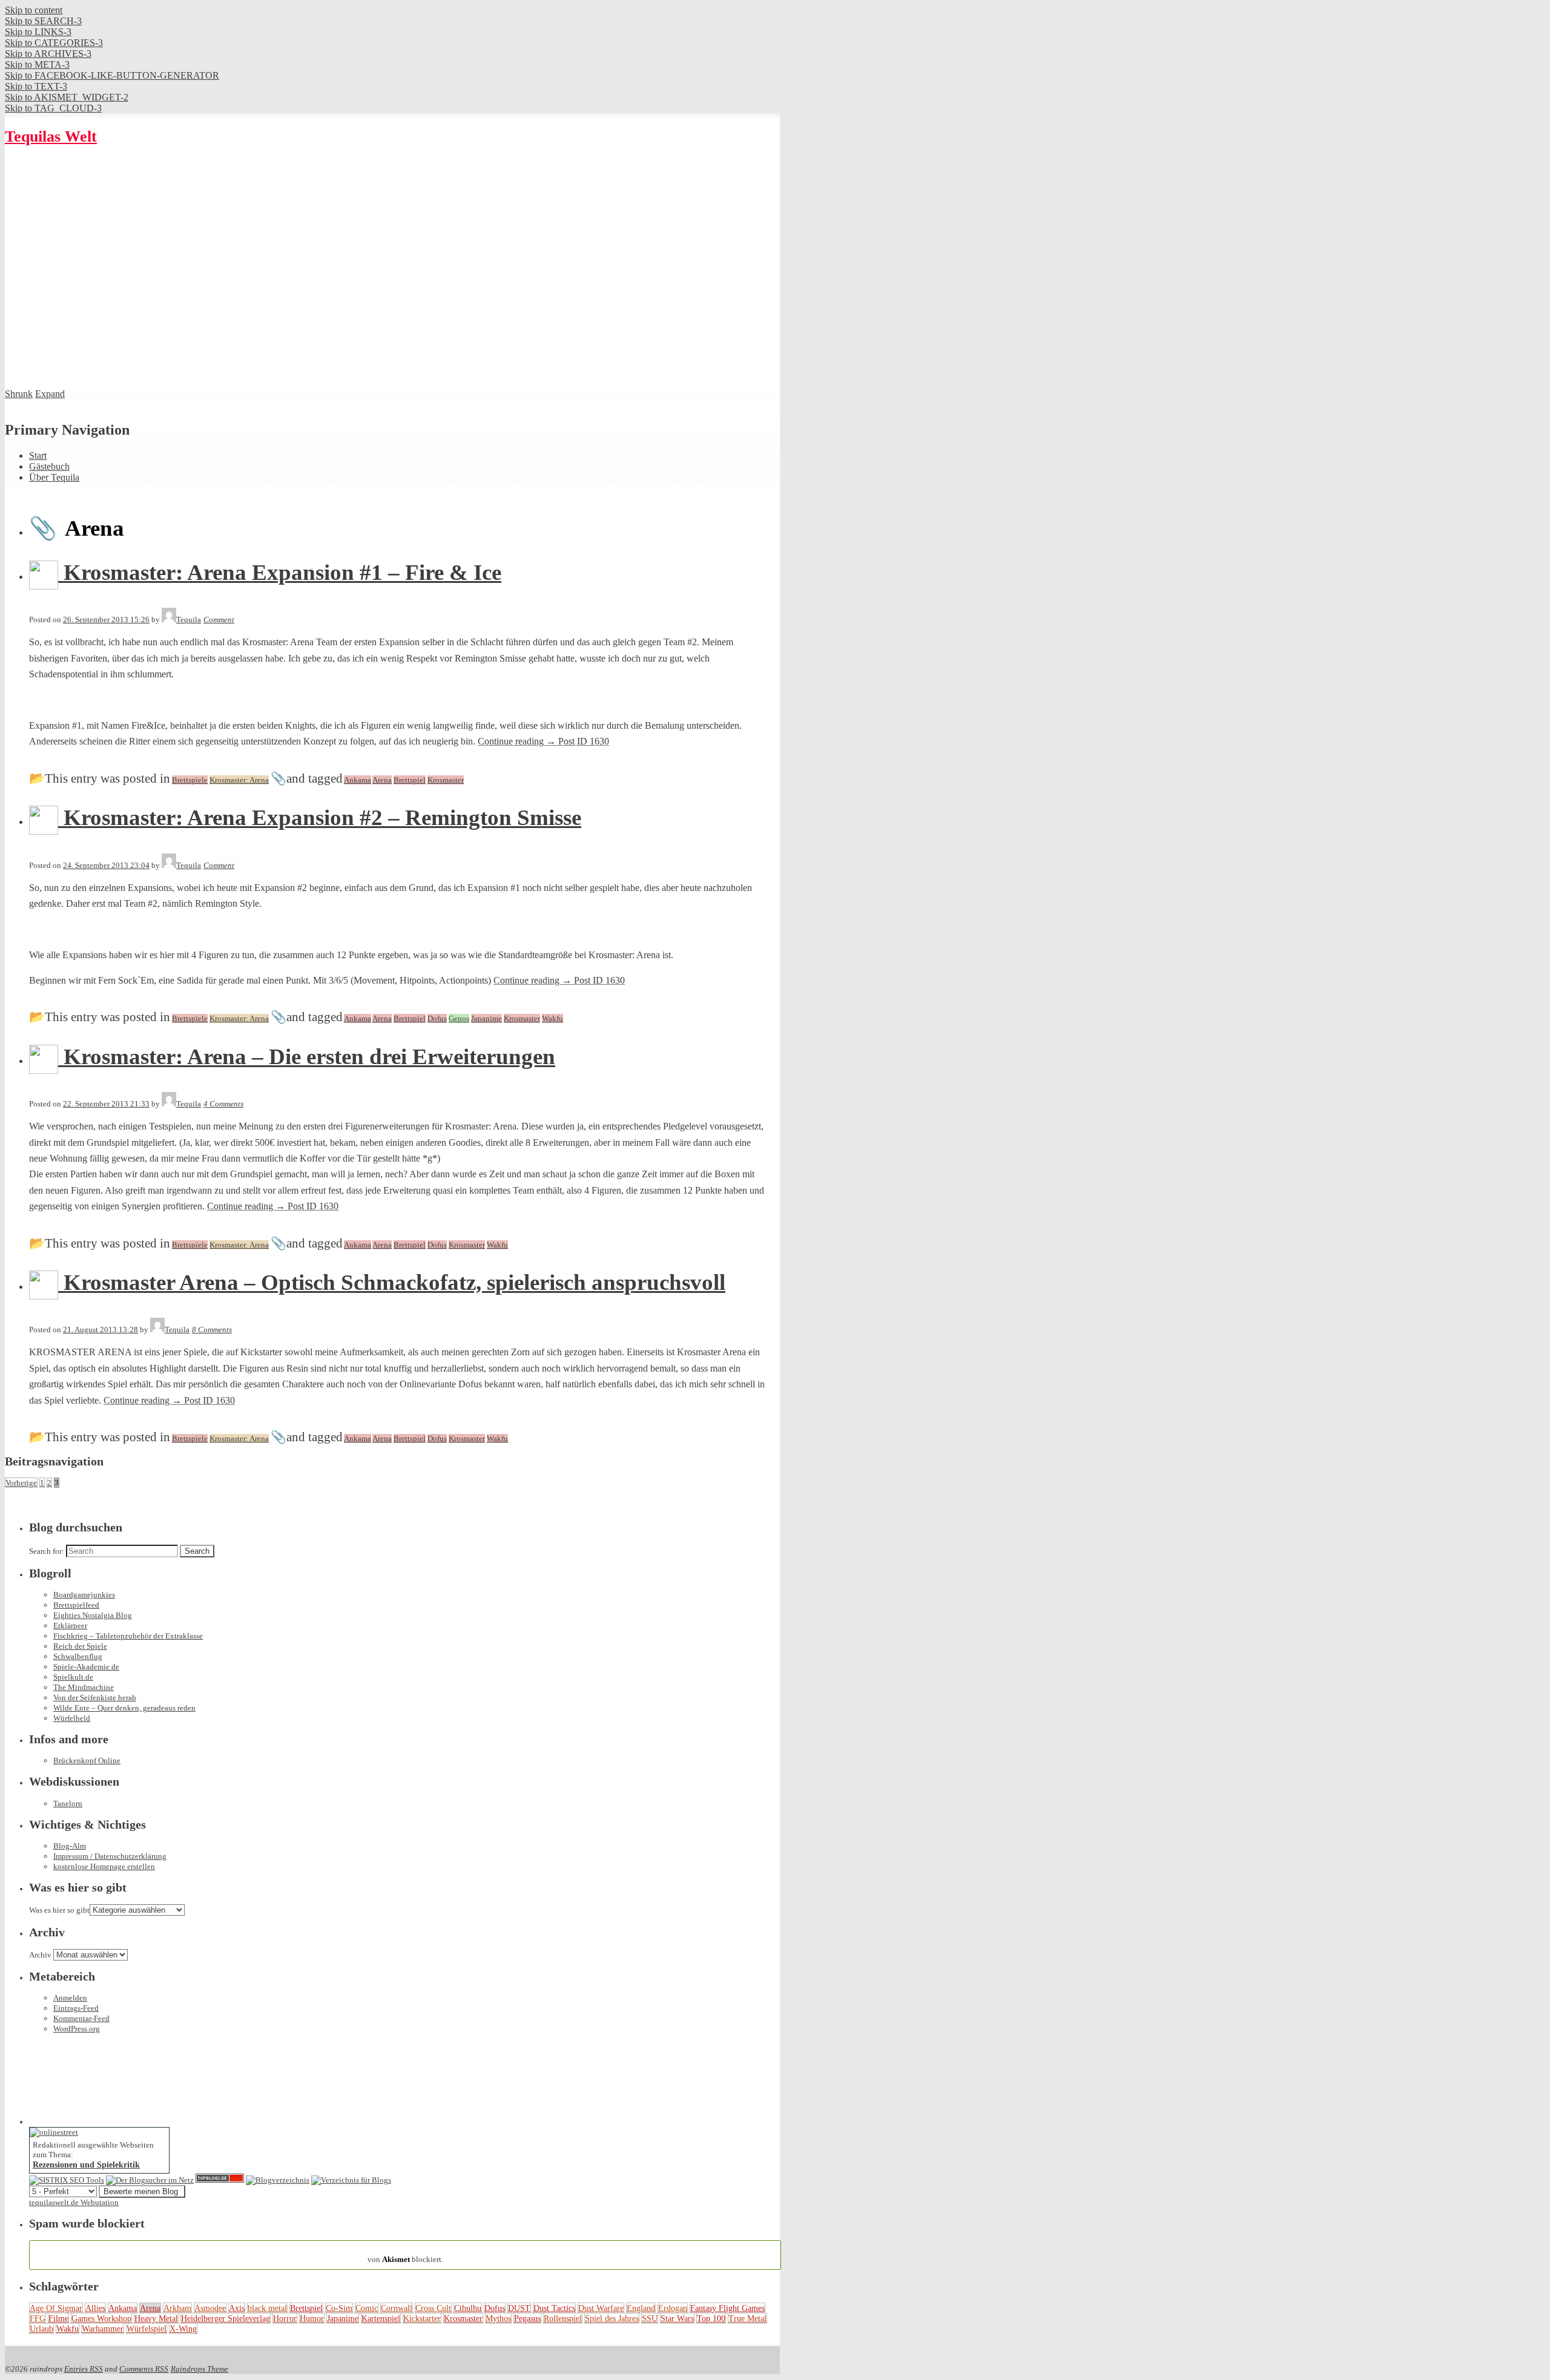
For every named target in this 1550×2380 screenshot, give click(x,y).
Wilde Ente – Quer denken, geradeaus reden (124, 1708)
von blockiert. (405, 2254)
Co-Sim (339, 2308)
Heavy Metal (156, 2318)
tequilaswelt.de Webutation (74, 2202)
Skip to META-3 (37, 64)
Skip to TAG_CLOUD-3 (53, 108)
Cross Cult (433, 2308)
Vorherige (21, 1483)
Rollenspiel (563, 2318)
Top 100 (711, 2318)
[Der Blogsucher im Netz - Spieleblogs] (150, 2180)
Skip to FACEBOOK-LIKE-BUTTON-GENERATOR (112, 75)
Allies (95, 2308)
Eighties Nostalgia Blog (93, 1615)
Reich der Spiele (80, 1646)
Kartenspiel (381, 2318)
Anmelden (70, 1998)
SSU (650, 2318)
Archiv (40, 1955)
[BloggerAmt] (278, 2180)
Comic (367, 2308)
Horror (285, 2318)
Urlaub (41, 2329)
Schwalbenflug (78, 1656)
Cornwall (397, 2308)
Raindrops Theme (200, 2369)
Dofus (495, 2308)
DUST (519, 2308)
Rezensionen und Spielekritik (86, 2165)
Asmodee (210, 2308)
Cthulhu (468, 2308)
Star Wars (677, 2318)
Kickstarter (422, 2318)
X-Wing (183, 2329)
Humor (312, 2318)
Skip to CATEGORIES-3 (54, 43)
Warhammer (103, 2329)
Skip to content (34, 10)
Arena (150, 2308)
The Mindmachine (84, 1687)
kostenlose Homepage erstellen (104, 1866)
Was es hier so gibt (59, 1910)
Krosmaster (463, 2318)
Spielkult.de (73, 1677)
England (641, 2308)
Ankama (123, 2308)
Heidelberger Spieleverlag (226, 2318)
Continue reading (543, 741)
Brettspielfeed (76, 1605)
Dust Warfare (601, 2308)
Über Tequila (54, 477)
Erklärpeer (70, 1626)
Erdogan (673, 2308)
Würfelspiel (147, 2329)
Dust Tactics (554, 2308)
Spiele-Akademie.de (86, 1667)
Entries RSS (84, 2369)
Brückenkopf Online (87, 1760)
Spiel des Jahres (612, 2318)
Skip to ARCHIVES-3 (48, 54)
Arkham (177, 2308)
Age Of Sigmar (56, 2308)
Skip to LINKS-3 (38, 32)
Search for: (47, 1551)
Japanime (343, 2318)
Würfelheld (72, 1718)
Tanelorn (68, 1803)
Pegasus (527, 2318)
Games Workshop (101, 2318)
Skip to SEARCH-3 (43, 21)
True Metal (747, 2318)
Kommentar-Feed (81, 2018)
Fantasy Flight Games (727, 2308)
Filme (58, 2318)
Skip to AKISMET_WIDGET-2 (67, 97)
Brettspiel (306, 2308)
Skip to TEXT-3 (36, 86)
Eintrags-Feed (76, 2008)
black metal (267, 2308)
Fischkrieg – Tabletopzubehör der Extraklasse (128, 1636)
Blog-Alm (70, 1846)
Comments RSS (144, 2369)
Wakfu (68, 2329)
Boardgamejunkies (84, 1595)
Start (38, 455)
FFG (38, 2318)
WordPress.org (77, 2029)
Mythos (498, 2318)
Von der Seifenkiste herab (95, 1698)
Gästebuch (49, 466)
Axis (237, 2308)
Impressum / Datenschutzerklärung (110, 1856)
